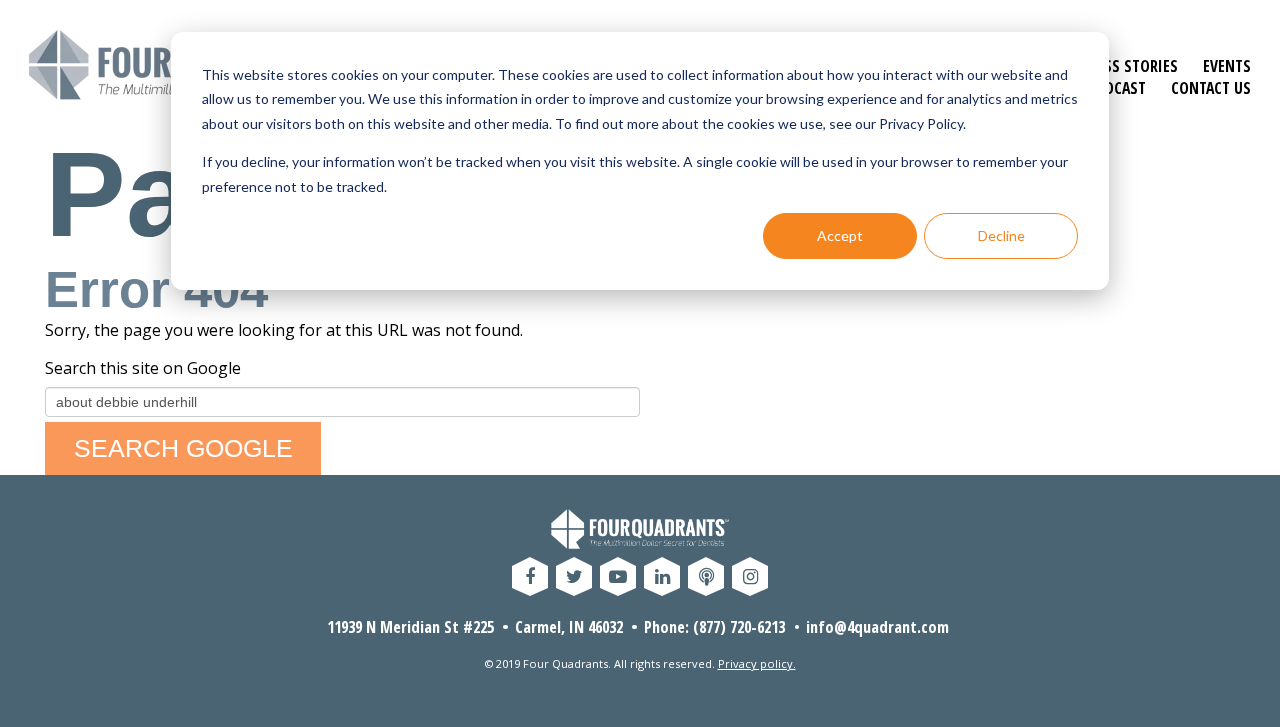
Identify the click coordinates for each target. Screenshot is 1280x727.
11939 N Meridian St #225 (410, 627)
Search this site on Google (143, 368)
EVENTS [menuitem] (1227, 66)
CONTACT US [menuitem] (1211, 88)
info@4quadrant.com (877, 627)
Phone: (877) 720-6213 (714, 627)
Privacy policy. (757, 663)
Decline (1001, 235)
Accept (840, 235)
